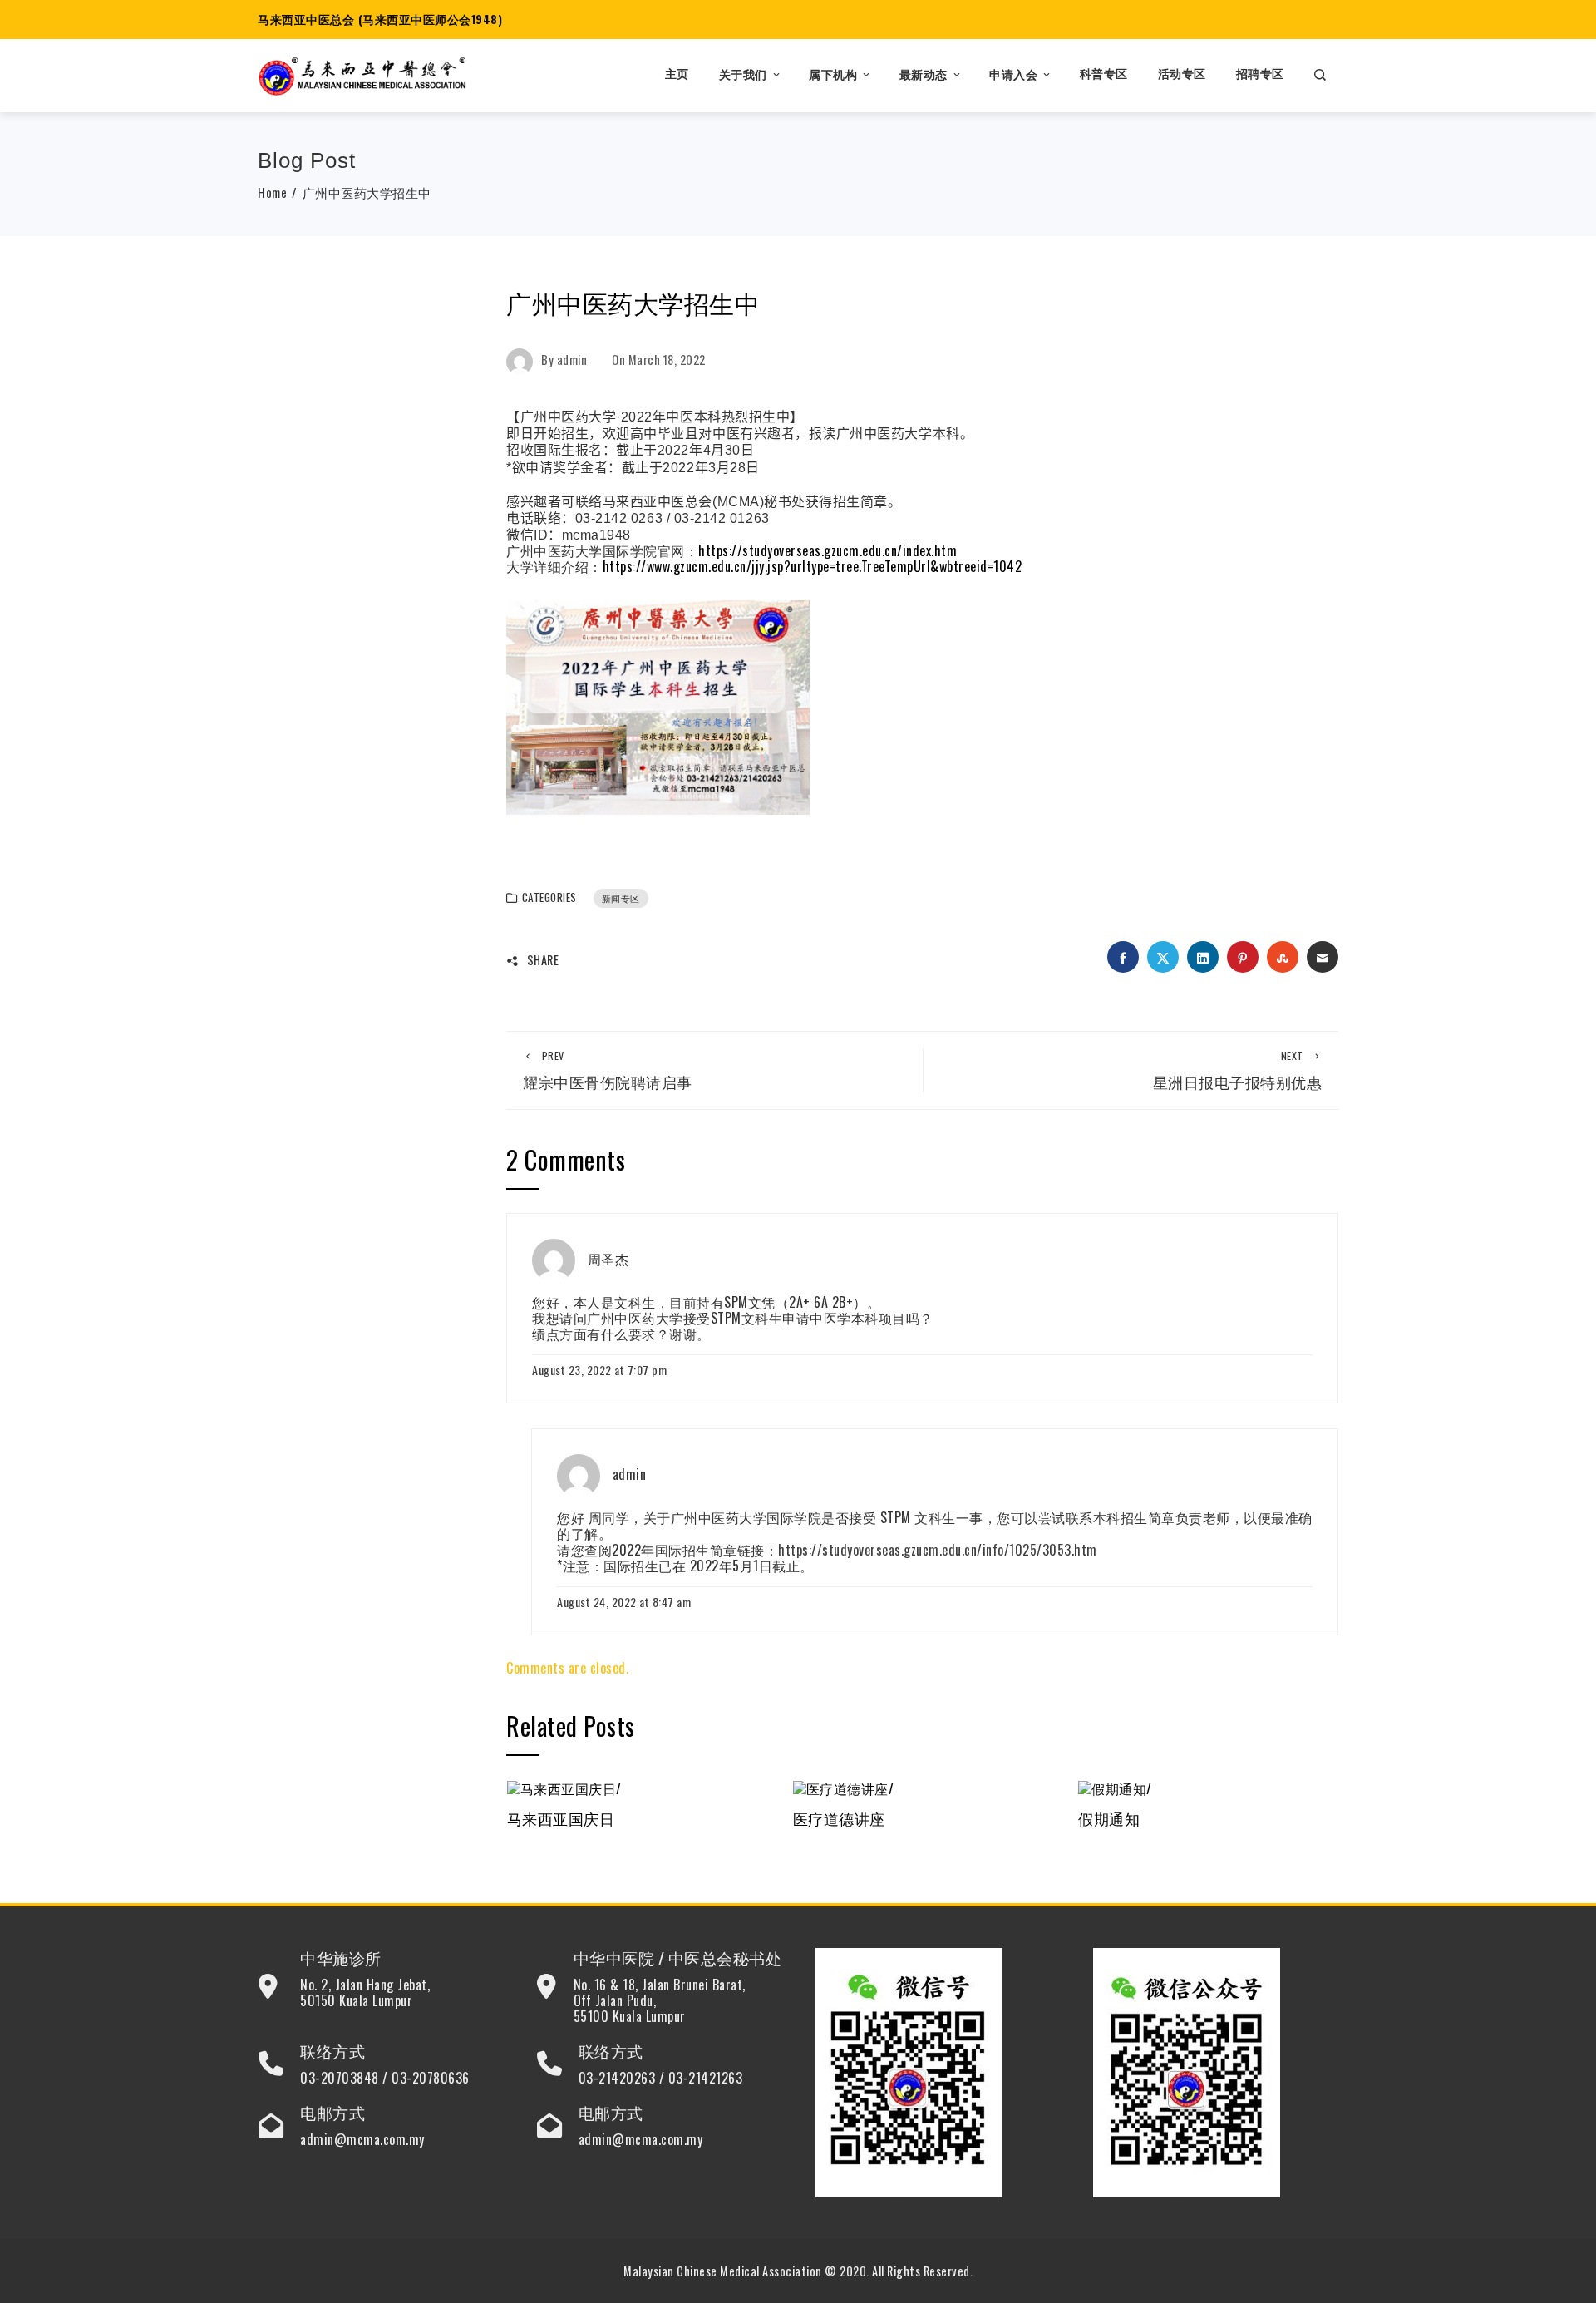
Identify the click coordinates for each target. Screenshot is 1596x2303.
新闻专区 (621, 898)
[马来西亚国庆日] (564, 1787)
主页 (677, 74)
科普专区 (1104, 74)
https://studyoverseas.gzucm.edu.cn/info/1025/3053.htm (938, 1550)
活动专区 (1182, 74)
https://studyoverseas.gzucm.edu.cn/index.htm (828, 550)
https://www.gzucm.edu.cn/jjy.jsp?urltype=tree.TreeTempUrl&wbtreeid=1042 (813, 566)
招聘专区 (1260, 74)
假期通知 (1109, 1818)
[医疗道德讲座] (844, 1787)
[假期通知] (1115, 1787)
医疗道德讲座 (839, 1818)
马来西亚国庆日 (561, 1818)
